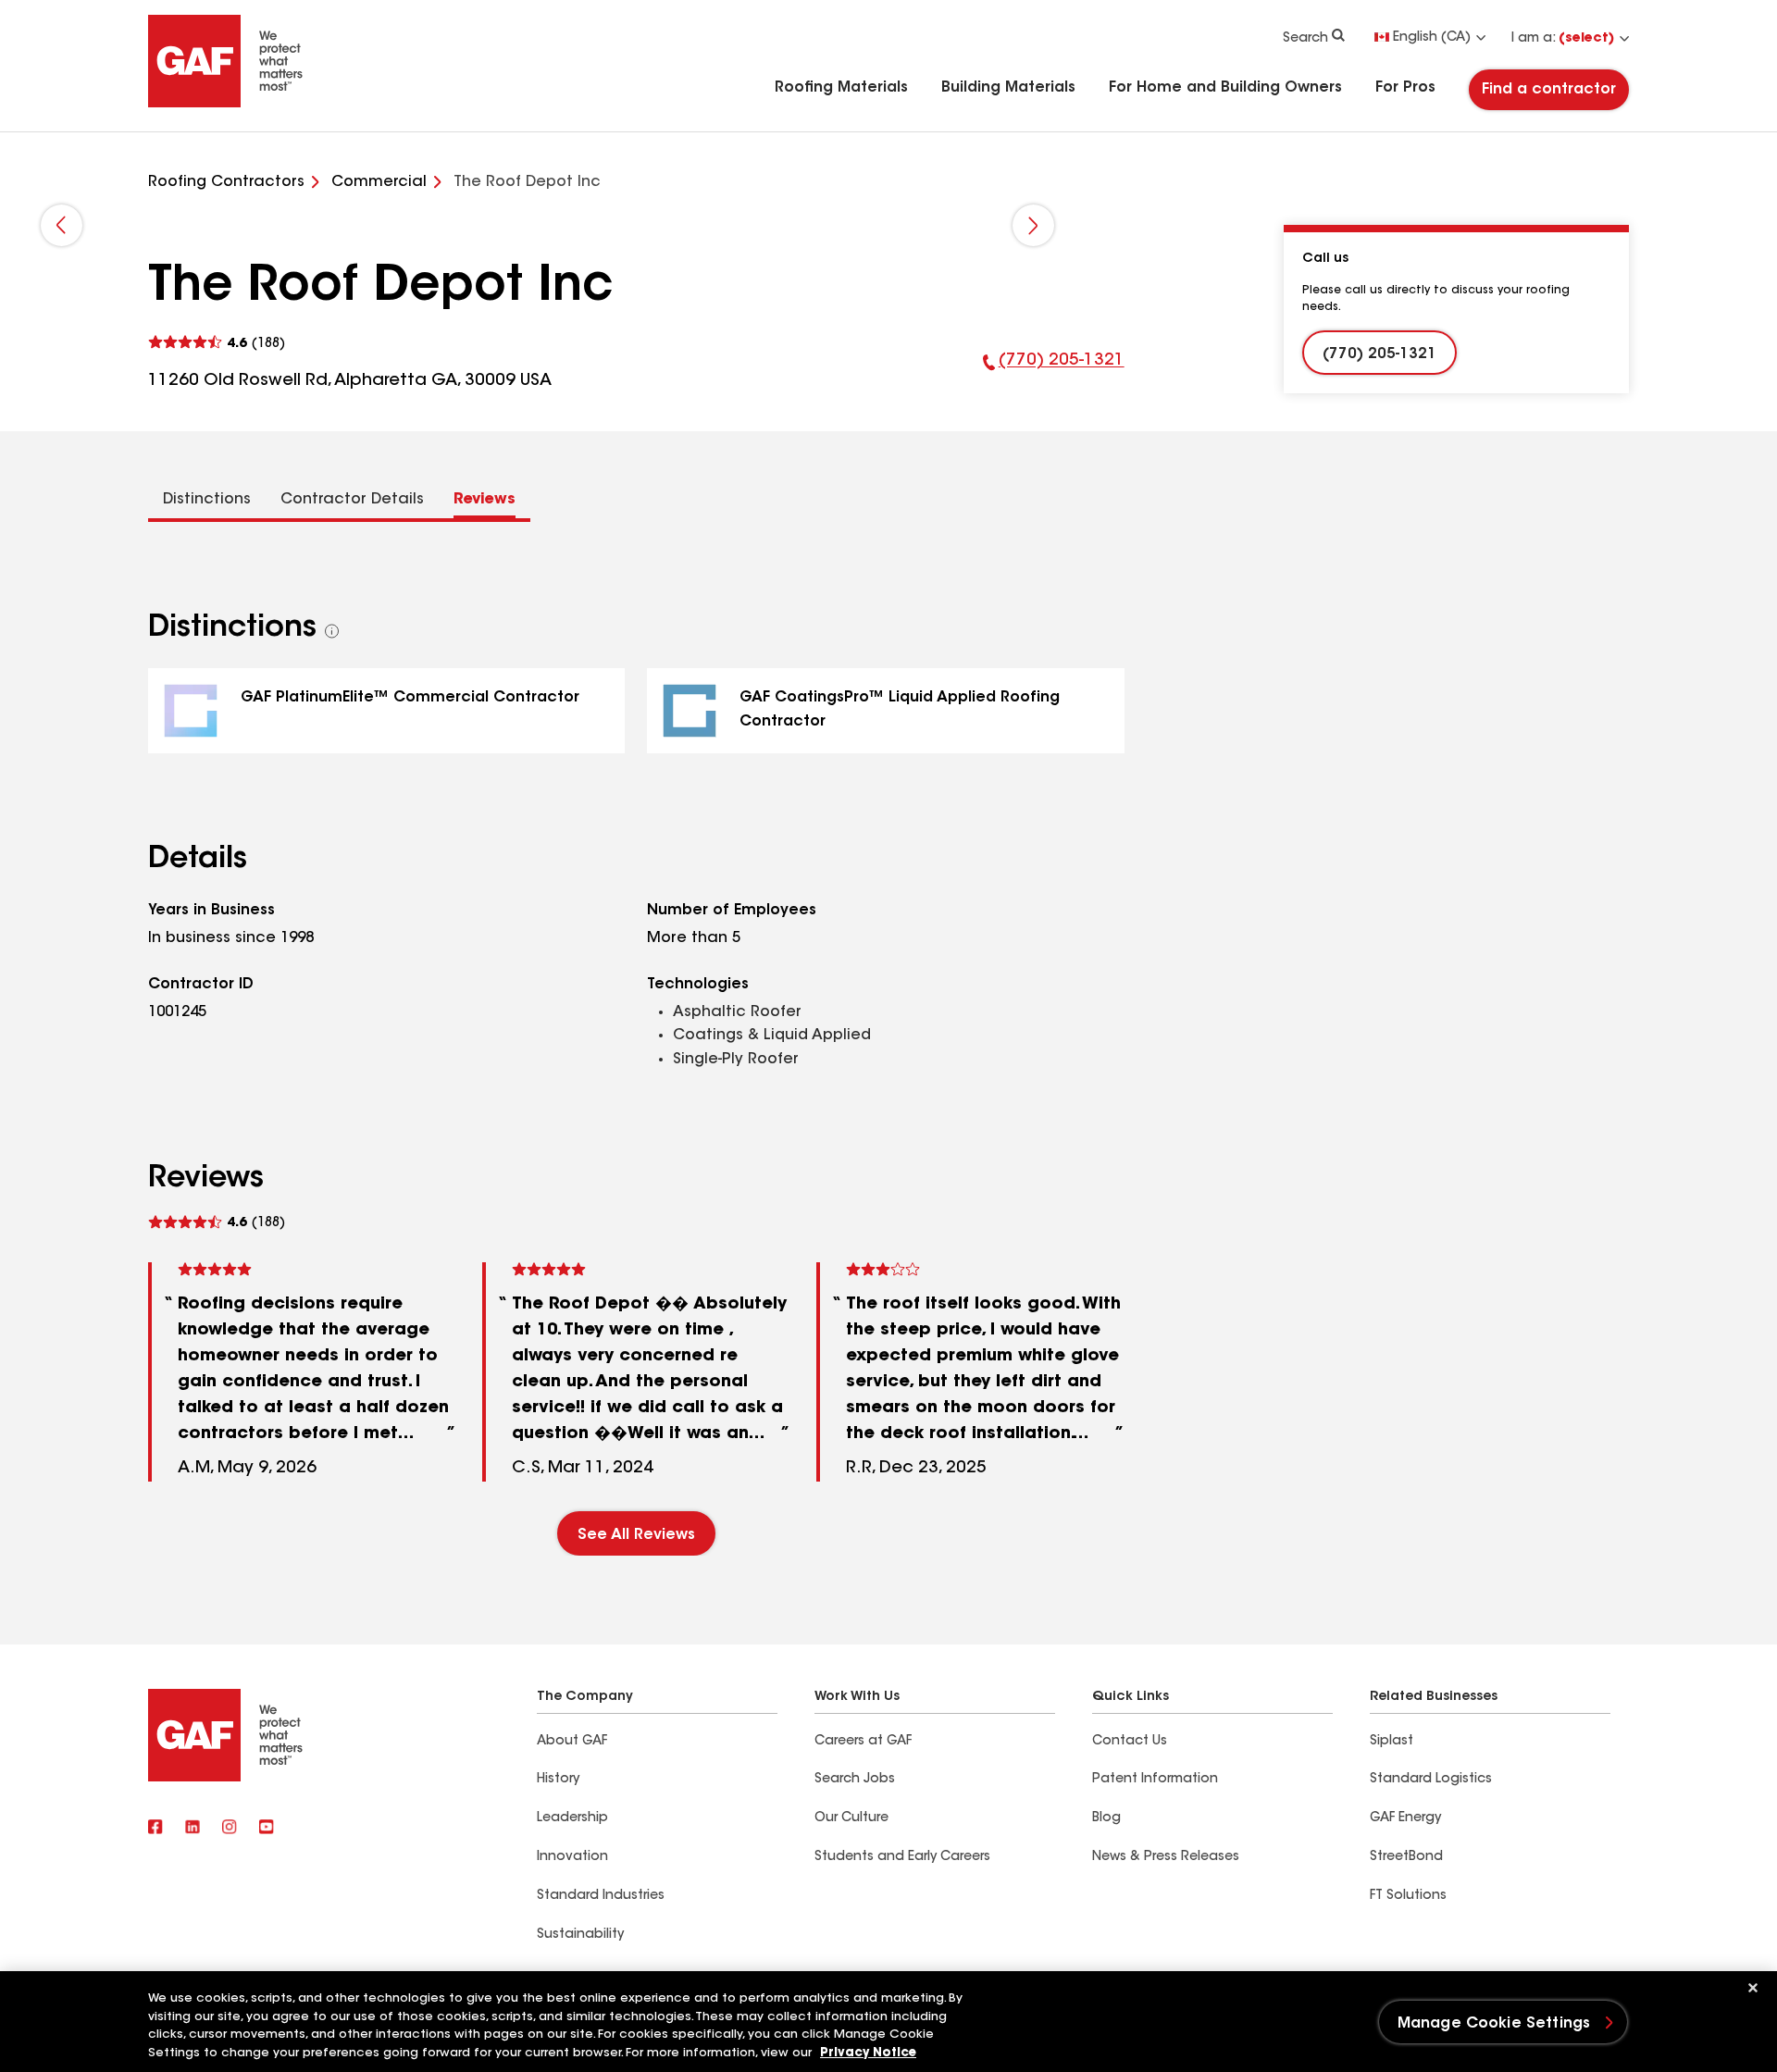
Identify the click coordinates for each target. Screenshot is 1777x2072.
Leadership (572, 1818)
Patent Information (1155, 1780)
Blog (1106, 1818)
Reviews (485, 500)
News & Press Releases (1166, 1857)
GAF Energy (1405, 1818)
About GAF (572, 1742)
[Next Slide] (1033, 225)
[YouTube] (267, 1829)
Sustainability (580, 1935)
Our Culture (851, 1818)
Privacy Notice (868, 2053)
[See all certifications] (332, 631)
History (558, 1780)
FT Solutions (1408, 1896)
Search (1305, 39)
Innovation (572, 1857)
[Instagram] (230, 1829)
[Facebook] (155, 1829)
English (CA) (1432, 38)
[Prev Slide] (62, 225)
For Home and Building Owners (1225, 88)
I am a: (1563, 39)
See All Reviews (636, 1535)
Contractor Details (352, 500)
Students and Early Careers (902, 1857)
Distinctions (207, 500)
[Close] (1753, 1988)
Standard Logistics (1431, 1780)
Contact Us (1130, 1742)
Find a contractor (1549, 90)
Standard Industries (601, 1896)
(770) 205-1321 (1054, 373)
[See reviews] (217, 343)
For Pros (1405, 88)
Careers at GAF (863, 1742)
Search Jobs (855, 1780)
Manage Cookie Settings (1494, 2024)
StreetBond (1406, 1857)
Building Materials (1008, 88)
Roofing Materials (841, 88)
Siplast (1392, 1742)
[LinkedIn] (193, 1829)
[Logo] (226, 104)
